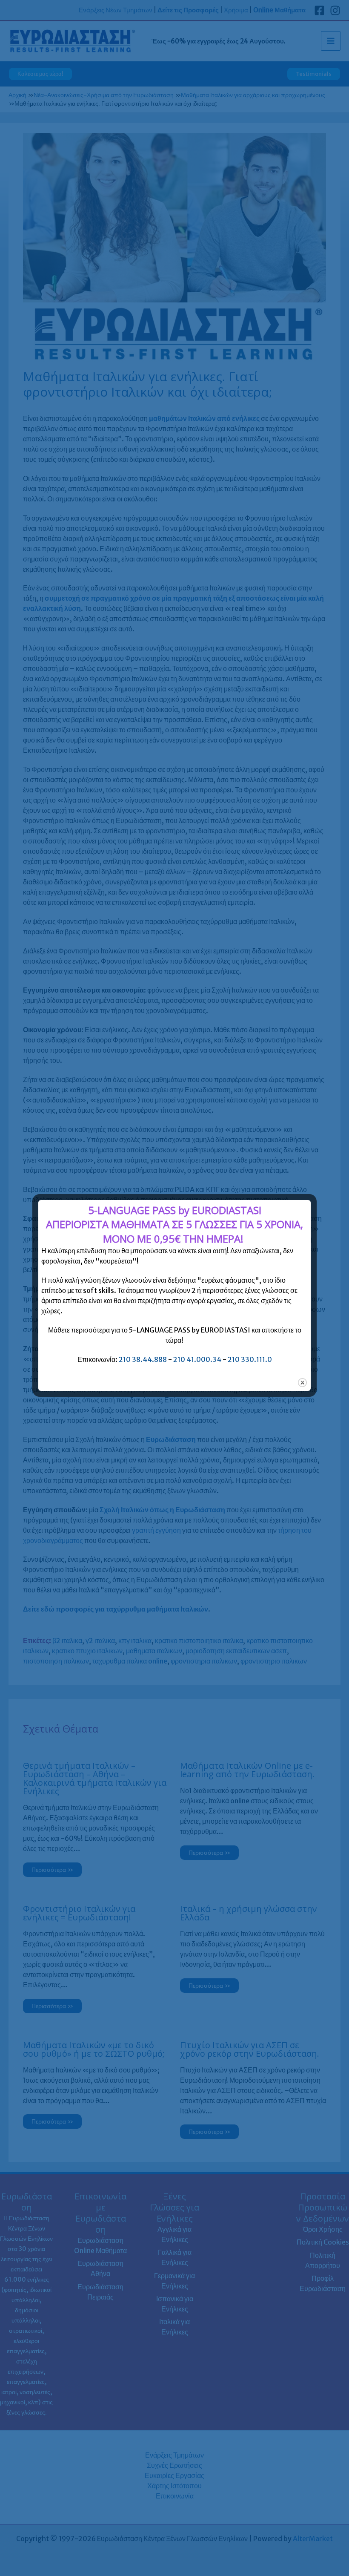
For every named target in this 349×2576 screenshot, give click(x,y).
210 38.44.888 (143, 1359)
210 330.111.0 (250, 1359)
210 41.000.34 (197, 1359)
